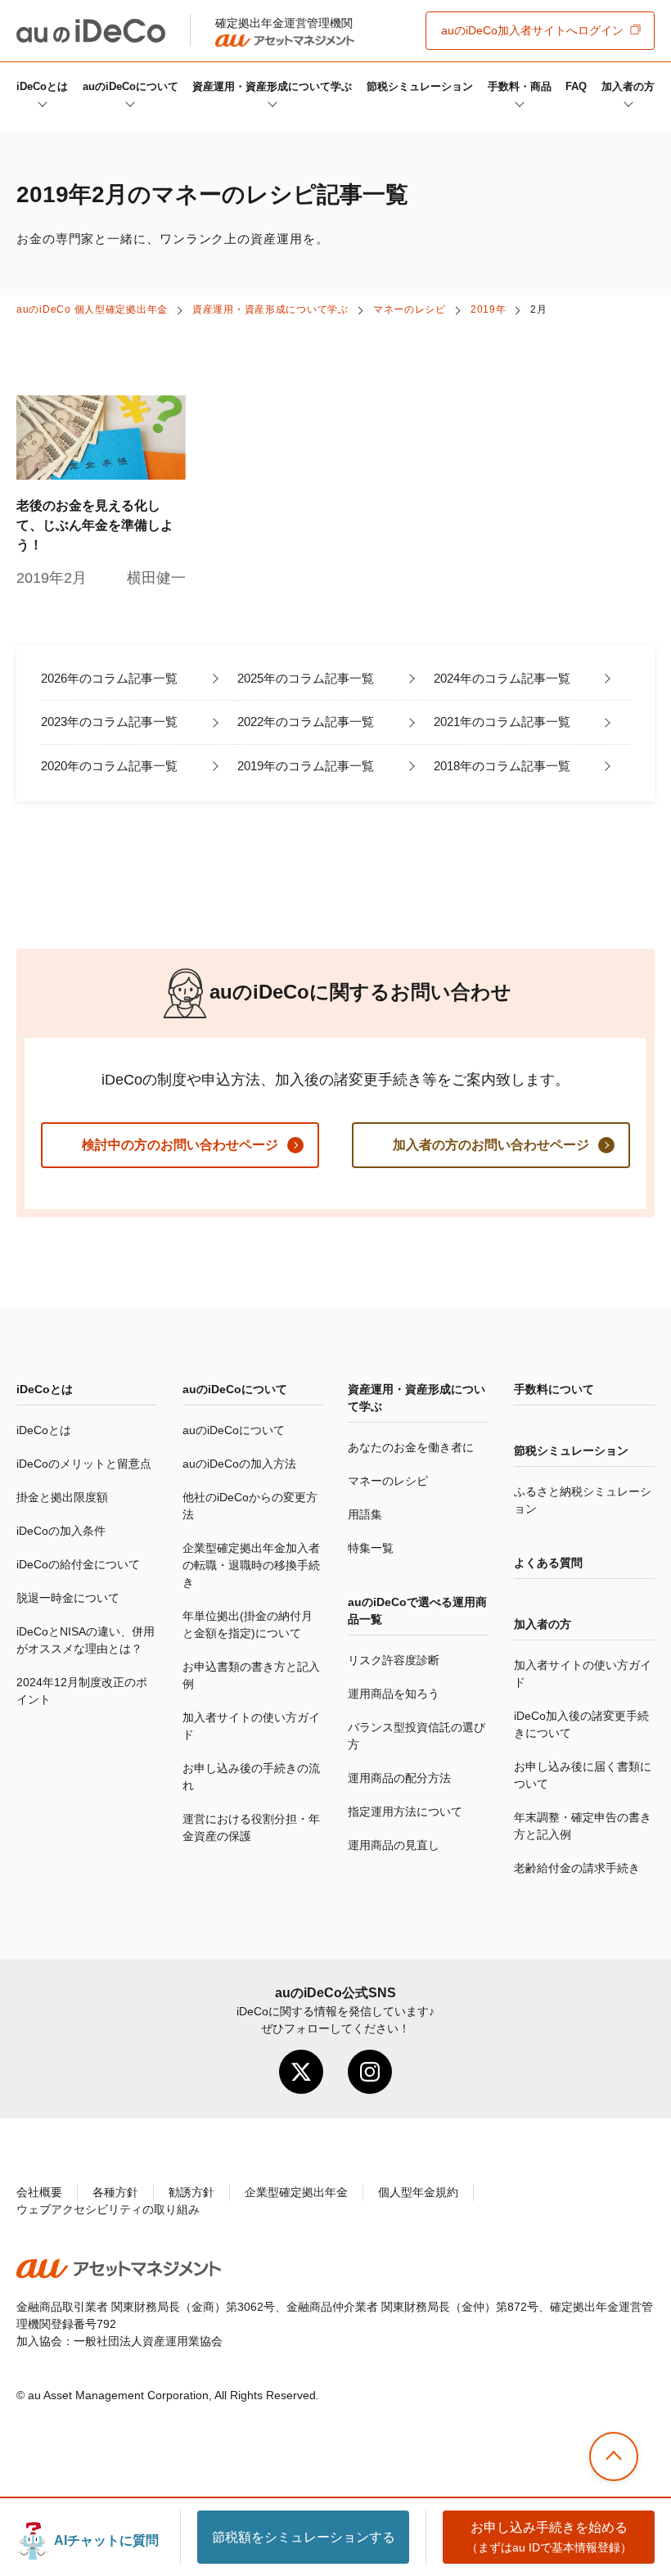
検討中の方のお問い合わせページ (180, 1145)
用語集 (365, 1514)
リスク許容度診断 (394, 1660)
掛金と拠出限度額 (62, 1497)
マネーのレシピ (410, 309)
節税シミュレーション (420, 86)
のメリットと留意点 (84, 1464)
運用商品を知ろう (394, 1694)
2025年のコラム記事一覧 (306, 678)
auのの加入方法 (239, 1464)
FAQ (576, 86)
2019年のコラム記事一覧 (306, 766)
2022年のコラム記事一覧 (306, 722)
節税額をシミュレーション (304, 2537)
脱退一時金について (68, 1598)
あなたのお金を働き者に (411, 1447)
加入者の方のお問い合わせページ (491, 1145)
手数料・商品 (520, 86)
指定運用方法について (405, 1811)
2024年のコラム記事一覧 (502, 678)
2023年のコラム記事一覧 (109, 722)
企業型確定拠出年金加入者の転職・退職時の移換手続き (251, 1565)
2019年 (489, 309)
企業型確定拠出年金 (296, 2192)
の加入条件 (61, 1531)
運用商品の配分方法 (399, 1778)
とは (42, 86)
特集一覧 (371, 1548)
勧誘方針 (191, 2192)
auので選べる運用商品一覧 (417, 1611)
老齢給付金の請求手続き (577, 1868)
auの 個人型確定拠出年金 (92, 309)
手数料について (554, 1389)
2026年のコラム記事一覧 (109, 678)
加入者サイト (532, 30)
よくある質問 (548, 1563)
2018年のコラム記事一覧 (502, 766)
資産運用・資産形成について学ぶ (272, 86)
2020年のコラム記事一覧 (109, 766)
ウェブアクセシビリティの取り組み (108, 2209)
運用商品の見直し (394, 1845)
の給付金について (78, 1564)
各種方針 (115, 2192)
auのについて (131, 86)
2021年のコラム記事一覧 (502, 722)
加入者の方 (628, 86)
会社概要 (39, 2192)
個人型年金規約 (418, 2192)
